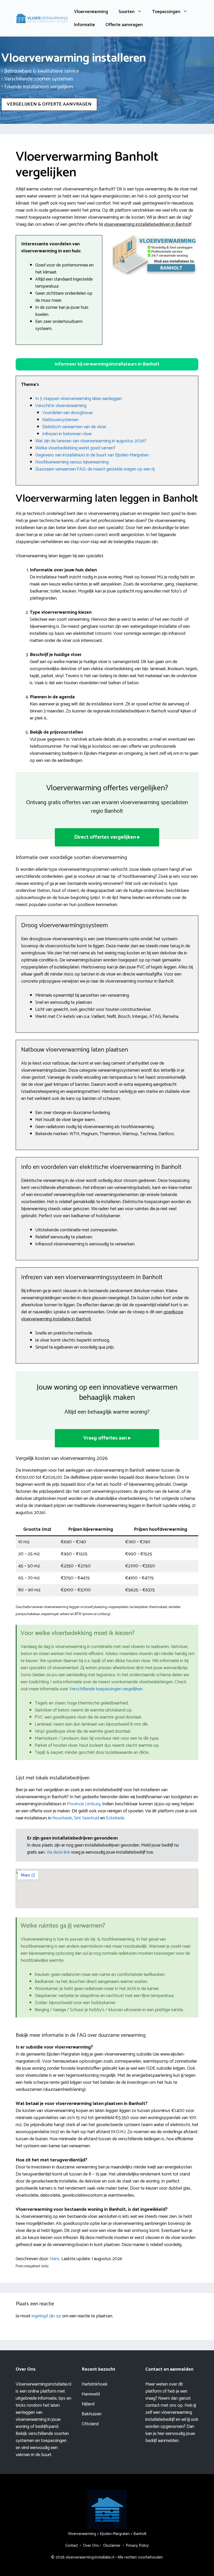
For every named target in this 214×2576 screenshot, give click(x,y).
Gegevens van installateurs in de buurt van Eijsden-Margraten (92, 455)
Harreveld (91, 2394)
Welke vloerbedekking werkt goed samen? (75, 448)
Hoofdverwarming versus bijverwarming (72, 462)
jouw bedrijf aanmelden (170, 2437)
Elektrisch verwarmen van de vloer (74, 427)
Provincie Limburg (84, 1804)
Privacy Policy (137, 2546)
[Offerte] (155, 255)
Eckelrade (115, 1818)
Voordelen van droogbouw (67, 413)
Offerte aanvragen (124, 25)
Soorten (127, 12)
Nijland (88, 2404)
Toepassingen (166, 12)
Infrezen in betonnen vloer (67, 434)
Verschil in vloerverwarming (61, 406)
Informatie (85, 25)
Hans (55, 2259)
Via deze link (59, 1852)
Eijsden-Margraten (115, 2534)
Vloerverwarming (91, 12)
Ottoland (90, 2424)
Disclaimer (112, 2546)
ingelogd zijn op (46, 2316)
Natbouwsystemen (60, 420)
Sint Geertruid (87, 1818)
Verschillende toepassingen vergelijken (106, 1689)
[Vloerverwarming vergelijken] (42, 18)
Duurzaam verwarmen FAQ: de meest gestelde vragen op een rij (95, 469)
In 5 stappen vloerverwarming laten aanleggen (79, 399)
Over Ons (91, 2546)
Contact (72, 2546)
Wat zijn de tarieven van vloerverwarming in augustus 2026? (91, 441)
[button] (107, 364)
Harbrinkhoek (95, 2384)
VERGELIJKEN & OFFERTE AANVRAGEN (49, 104)
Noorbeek (62, 1818)
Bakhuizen (92, 2414)
